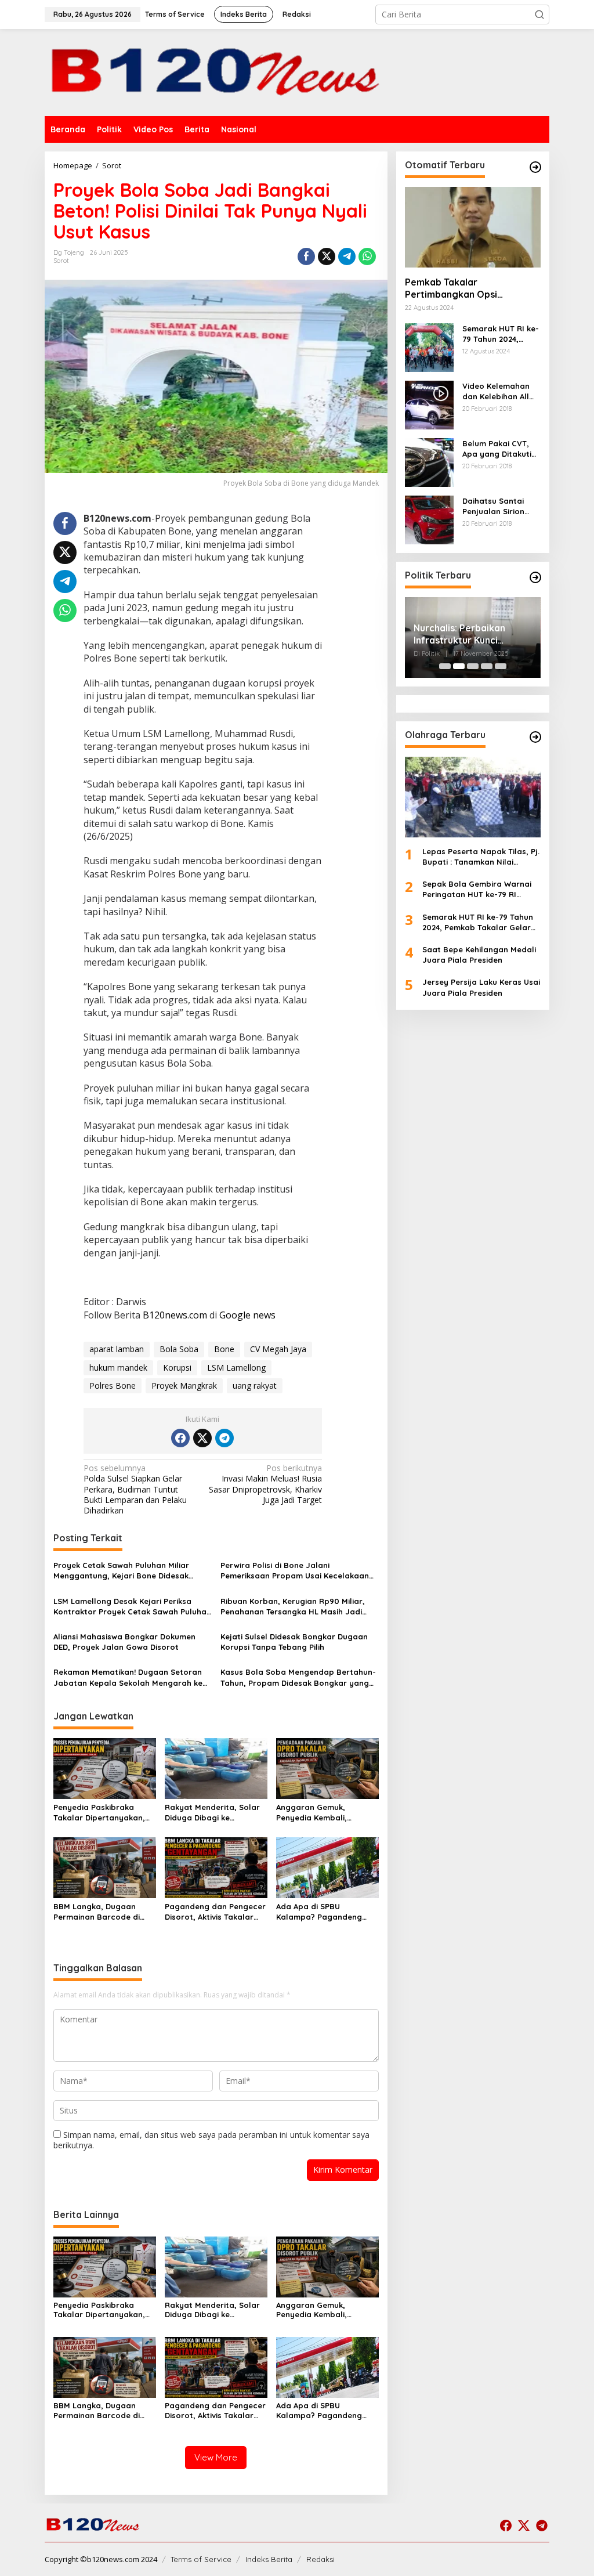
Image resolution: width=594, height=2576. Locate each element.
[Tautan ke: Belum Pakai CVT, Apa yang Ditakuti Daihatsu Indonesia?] (429, 462)
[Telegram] (224, 1438)
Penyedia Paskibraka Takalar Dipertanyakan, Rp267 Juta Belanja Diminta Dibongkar (99, 1813)
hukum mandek (118, 1368)
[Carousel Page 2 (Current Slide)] (459, 666)
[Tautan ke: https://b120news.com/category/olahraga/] (535, 737)
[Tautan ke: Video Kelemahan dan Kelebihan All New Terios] (429, 404)
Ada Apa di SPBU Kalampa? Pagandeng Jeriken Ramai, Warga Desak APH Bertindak (319, 1912)
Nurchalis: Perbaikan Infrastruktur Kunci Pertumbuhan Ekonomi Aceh (464, 634)
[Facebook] (180, 1438)
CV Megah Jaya (278, 1349)
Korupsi (177, 1368)
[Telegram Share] (347, 256)
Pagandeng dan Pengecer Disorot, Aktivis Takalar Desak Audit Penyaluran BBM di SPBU (215, 1912)
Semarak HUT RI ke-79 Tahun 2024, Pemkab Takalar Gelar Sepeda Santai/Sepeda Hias (501, 334)
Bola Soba (179, 1349)
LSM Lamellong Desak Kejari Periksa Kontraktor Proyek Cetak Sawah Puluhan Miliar (132, 1607)
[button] (539, 15)
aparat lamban (117, 1349)
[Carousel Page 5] (501, 666)
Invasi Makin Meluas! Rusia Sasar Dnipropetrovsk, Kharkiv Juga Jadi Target (265, 1484)
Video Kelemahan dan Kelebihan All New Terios (496, 391)
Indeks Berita (269, 2559)
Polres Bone (113, 1385)
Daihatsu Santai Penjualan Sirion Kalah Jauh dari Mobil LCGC (493, 506)
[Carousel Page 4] (487, 666)
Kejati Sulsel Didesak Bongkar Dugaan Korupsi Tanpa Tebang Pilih (294, 1642)
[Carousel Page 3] (473, 666)
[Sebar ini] (306, 256)
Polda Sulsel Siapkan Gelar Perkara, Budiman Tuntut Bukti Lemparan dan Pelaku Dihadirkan (135, 1489)
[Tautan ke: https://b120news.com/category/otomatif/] (535, 167)
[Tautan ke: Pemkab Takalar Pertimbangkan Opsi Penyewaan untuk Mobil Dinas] (473, 227)
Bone (224, 1349)
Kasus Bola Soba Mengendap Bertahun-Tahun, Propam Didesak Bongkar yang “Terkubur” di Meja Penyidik (298, 1677)
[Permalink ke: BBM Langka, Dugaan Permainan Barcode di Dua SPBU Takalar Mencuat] (105, 1867)
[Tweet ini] (327, 256)
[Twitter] (202, 1438)
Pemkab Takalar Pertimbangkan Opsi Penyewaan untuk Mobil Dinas (471, 288)
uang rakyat (255, 1385)
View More (216, 2457)
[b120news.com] (219, 72)
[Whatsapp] (367, 256)
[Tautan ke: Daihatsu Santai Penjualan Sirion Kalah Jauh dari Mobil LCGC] (429, 519)
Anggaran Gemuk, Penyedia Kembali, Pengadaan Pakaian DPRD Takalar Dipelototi (326, 1813)
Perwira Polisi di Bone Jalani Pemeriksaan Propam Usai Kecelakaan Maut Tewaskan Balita (295, 1571)
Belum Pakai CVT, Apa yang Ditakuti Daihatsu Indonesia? (501, 449)
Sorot (61, 261)
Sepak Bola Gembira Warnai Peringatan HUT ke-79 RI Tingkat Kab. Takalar (477, 889)
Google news (247, 1315)
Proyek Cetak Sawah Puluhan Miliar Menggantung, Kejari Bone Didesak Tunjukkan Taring (121, 1571)
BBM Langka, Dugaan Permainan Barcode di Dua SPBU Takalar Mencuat (97, 1912)
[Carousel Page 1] (445, 666)
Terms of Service (201, 2559)
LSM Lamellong (236, 1368)
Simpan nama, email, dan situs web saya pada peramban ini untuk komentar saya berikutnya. (211, 2140)
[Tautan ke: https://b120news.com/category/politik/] (535, 577)
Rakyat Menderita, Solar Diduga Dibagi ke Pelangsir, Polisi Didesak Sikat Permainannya (212, 1813)
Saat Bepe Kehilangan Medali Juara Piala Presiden (479, 955)
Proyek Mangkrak (184, 1385)
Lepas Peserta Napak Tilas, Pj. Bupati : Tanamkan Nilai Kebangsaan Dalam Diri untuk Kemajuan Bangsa (481, 857)
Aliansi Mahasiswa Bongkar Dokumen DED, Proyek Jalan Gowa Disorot (124, 1642)
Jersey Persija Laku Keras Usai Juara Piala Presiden (481, 987)
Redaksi (320, 2559)
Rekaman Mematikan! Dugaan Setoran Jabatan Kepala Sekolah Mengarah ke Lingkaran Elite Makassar (128, 1677)
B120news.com (175, 1315)
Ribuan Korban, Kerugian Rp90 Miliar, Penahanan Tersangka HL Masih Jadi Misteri (293, 1607)
